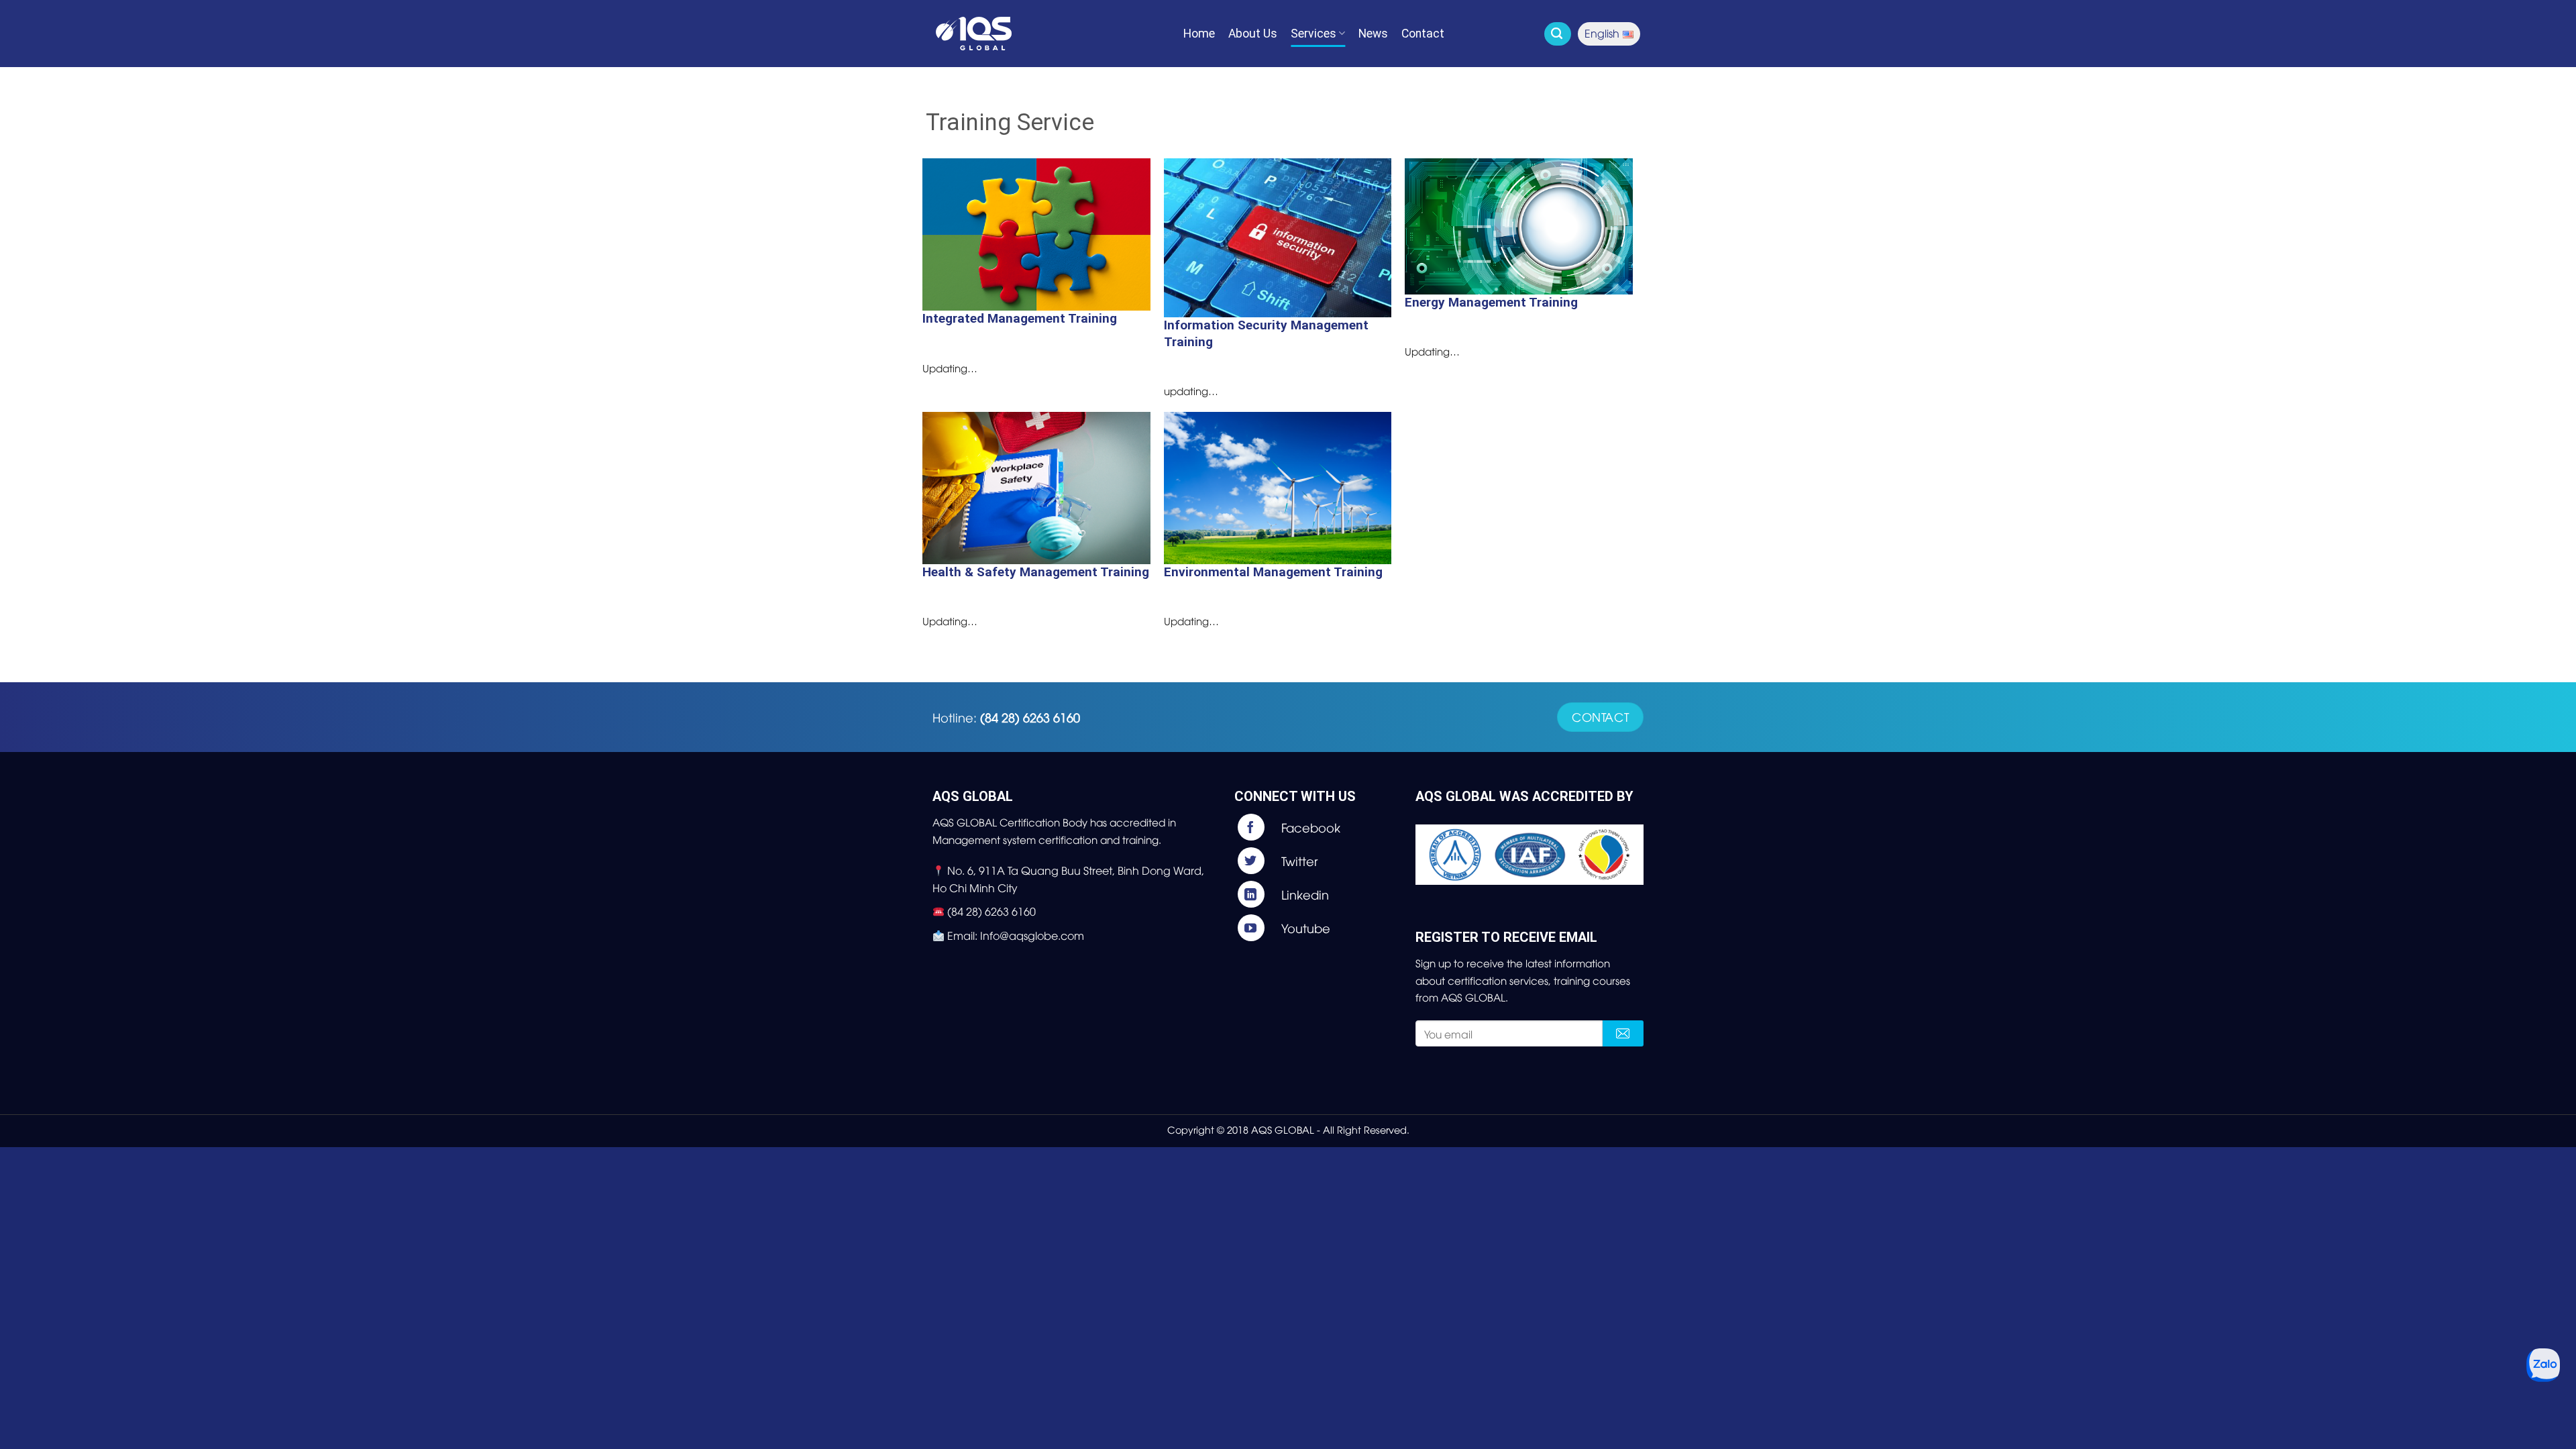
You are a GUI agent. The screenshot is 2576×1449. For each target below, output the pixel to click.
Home (1199, 34)
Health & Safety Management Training (1036, 572)
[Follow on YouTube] (1319, 928)
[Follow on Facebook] (1319, 827)
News (1373, 34)
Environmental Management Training (1273, 572)
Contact (1423, 34)
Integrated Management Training (1020, 318)
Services (1313, 34)
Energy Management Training (1491, 302)
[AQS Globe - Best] (1003, 34)
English (1602, 33)
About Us (1253, 34)
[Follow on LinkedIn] (1319, 894)
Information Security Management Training (1266, 333)
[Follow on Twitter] (1319, 861)
